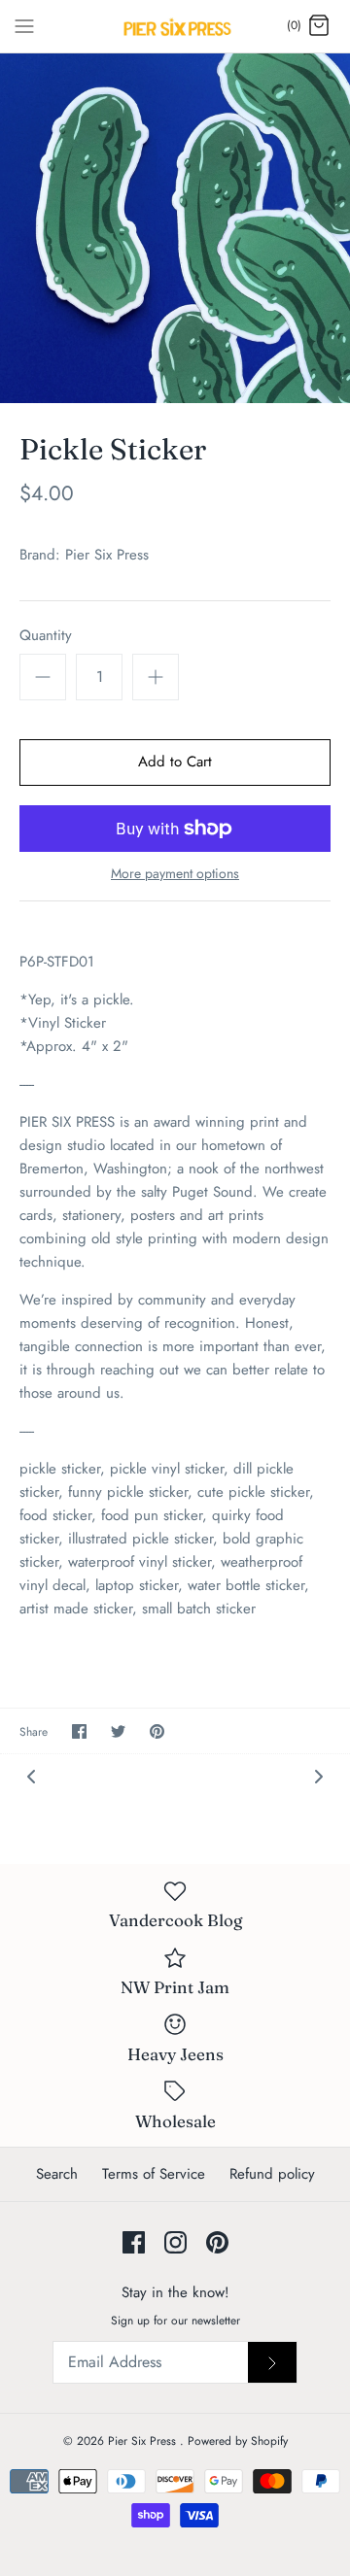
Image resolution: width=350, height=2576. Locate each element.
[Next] (319, 1776)
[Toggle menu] (24, 25)
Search (57, 2174)
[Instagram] (175, 2242)
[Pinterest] (217, 2242)
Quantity (46, 636)
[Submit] (272, 2362)
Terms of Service (154, 2174)
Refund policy (272, 2174)
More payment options (175, 874)
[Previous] (31, 1776)
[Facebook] (134, 2242)
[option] (175, 228)
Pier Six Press (107, 555)
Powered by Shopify (238, 2441)
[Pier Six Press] (175, 26)
